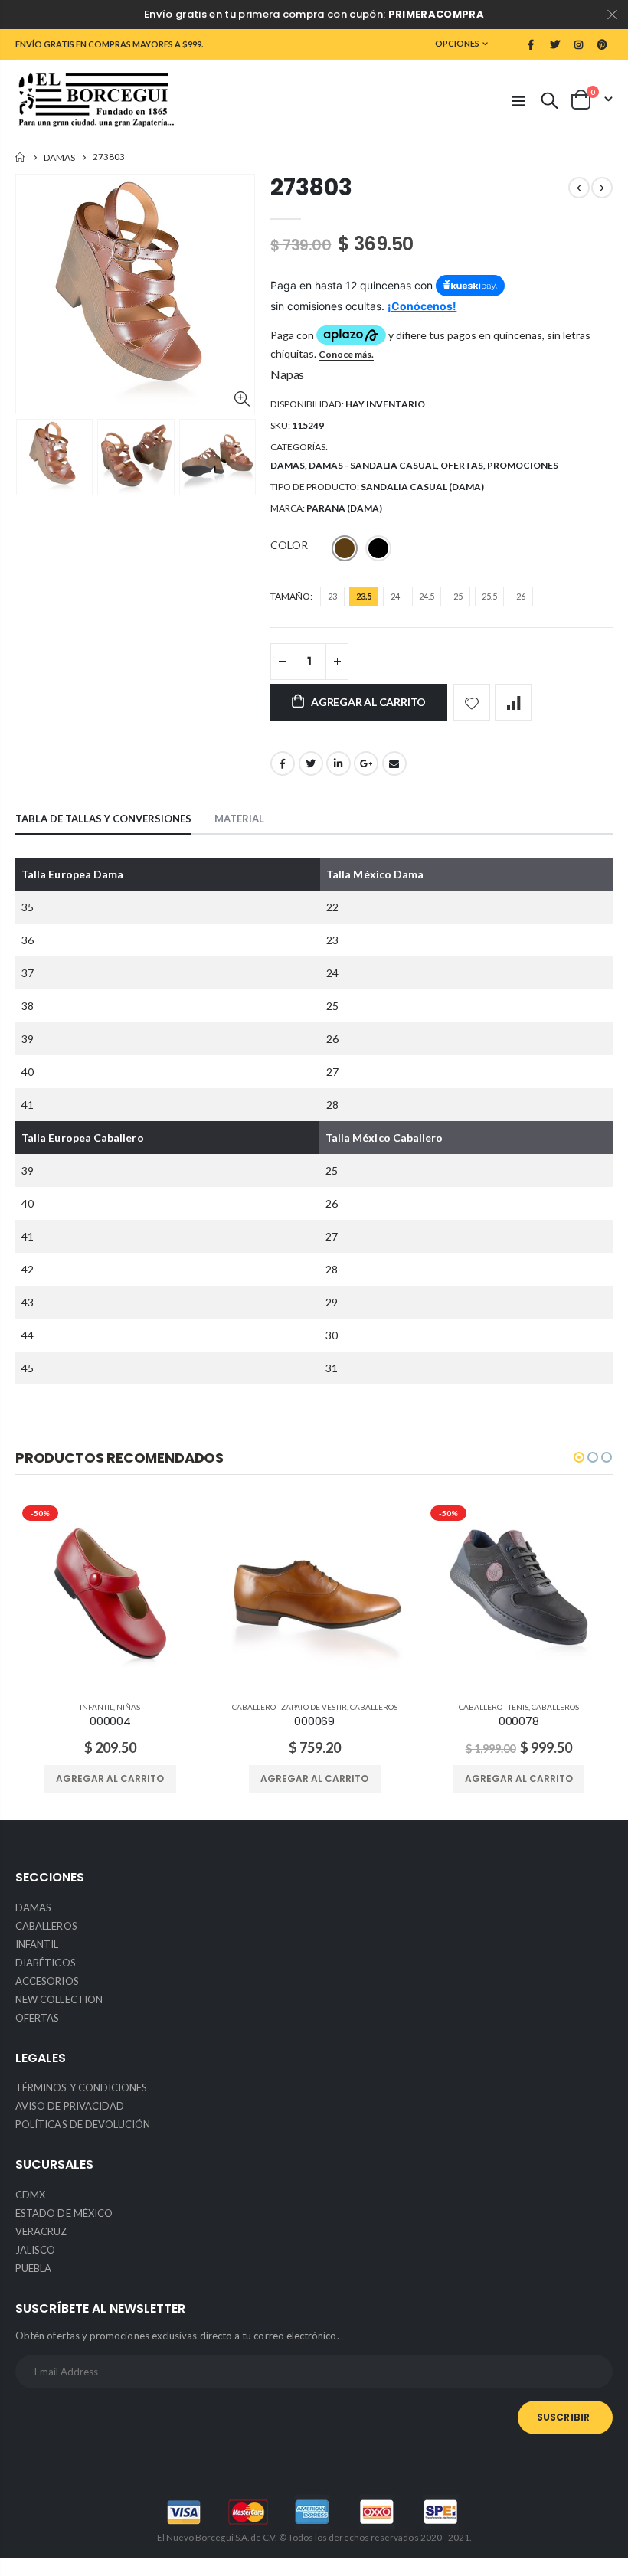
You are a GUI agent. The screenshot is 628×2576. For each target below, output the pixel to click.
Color (289, 545)
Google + (366, 763)
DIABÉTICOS (46, 1963)
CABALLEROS (374, 1707)
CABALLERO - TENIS (494, 1707)
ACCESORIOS (47, 1981)
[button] (579, 1457)
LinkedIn (339, 763)
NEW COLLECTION (59, 1999)
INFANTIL (96, 1707)
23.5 (364, 596)
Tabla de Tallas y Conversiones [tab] (103, 819)
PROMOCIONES (523, 465)
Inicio (21, 157)
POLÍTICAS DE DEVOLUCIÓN (83, 2124)
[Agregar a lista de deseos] (472, 702)
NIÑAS (128, 1707)
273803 (311, 187)
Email (394, 763)
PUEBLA (33, 2268)
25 (458, 596)
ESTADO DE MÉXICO (64, 2213)
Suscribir (563, 2417)
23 (332, 596)
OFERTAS (462, 465)
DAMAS (59, 157)
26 (521, 596)
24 (395, 596)
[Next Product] (602, 188)
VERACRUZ (41, 2231)
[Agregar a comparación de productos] (513, 702)
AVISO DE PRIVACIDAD (70, 2106)
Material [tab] (239, 819)
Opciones (457, 43)
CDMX (30, 2195)
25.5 (489, 596)
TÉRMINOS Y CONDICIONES (81, 2087)
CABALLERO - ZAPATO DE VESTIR (289, 1707)
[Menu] (518, 100)
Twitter (311, 763)
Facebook (283, 763)
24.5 (427, 596)
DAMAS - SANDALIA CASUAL (373, 465)
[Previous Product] (579, 188)
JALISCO (35, 2250)
